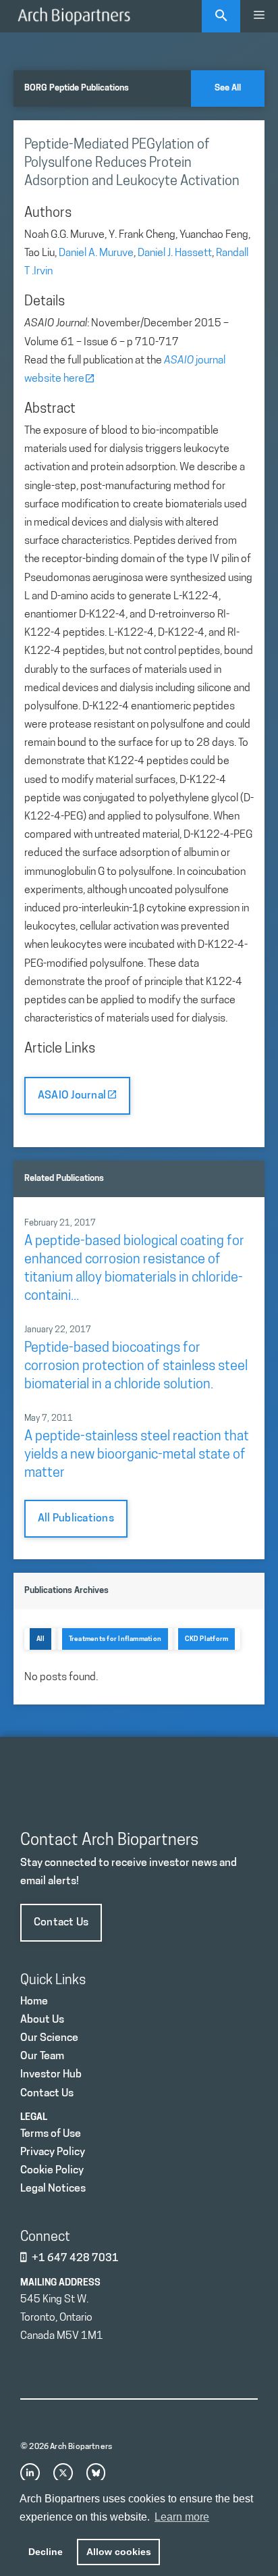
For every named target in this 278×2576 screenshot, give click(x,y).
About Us (42, 2020)
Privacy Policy (53, 2152)
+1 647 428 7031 (75, 2258)
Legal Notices (53, 2189)
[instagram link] (30, 2473)
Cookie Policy (52, 2171)
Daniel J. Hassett (175, 253)
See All (228, 88)
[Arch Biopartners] (74, 16)
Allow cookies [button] (119, 2552)
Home (34, 2002)
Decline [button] (46, 2552)
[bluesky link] (96, 2473)
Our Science (49, 2038)
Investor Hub (51, 2075)
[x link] (63, 2473)
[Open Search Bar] (221, 16)
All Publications (76, 1519)
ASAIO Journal (73, 1096)
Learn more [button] (182, 2517)
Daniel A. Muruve (96, 253)
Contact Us (61, 1923)
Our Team (42, 2056)
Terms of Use (51, 2134)
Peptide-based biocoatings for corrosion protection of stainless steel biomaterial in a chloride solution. (136, 1367)
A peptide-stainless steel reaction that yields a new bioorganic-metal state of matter (137, 1455)
